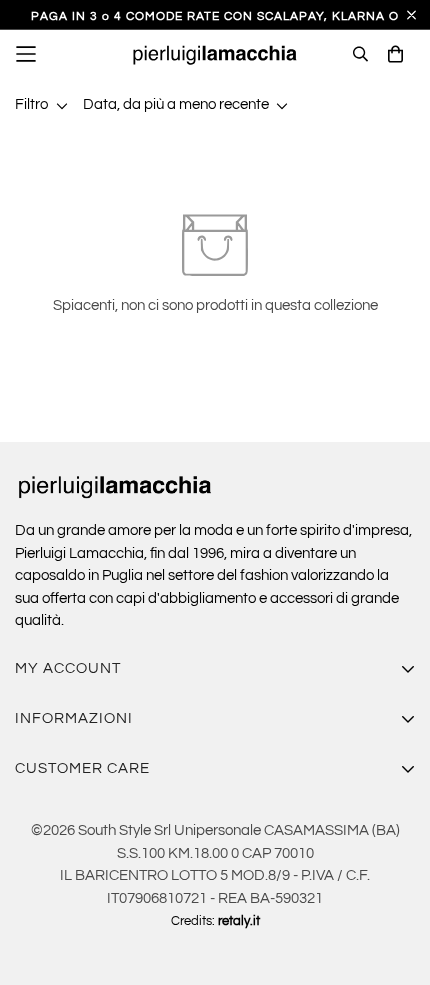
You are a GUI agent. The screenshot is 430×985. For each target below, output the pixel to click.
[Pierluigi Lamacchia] (215, 54)
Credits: (215, 921)
